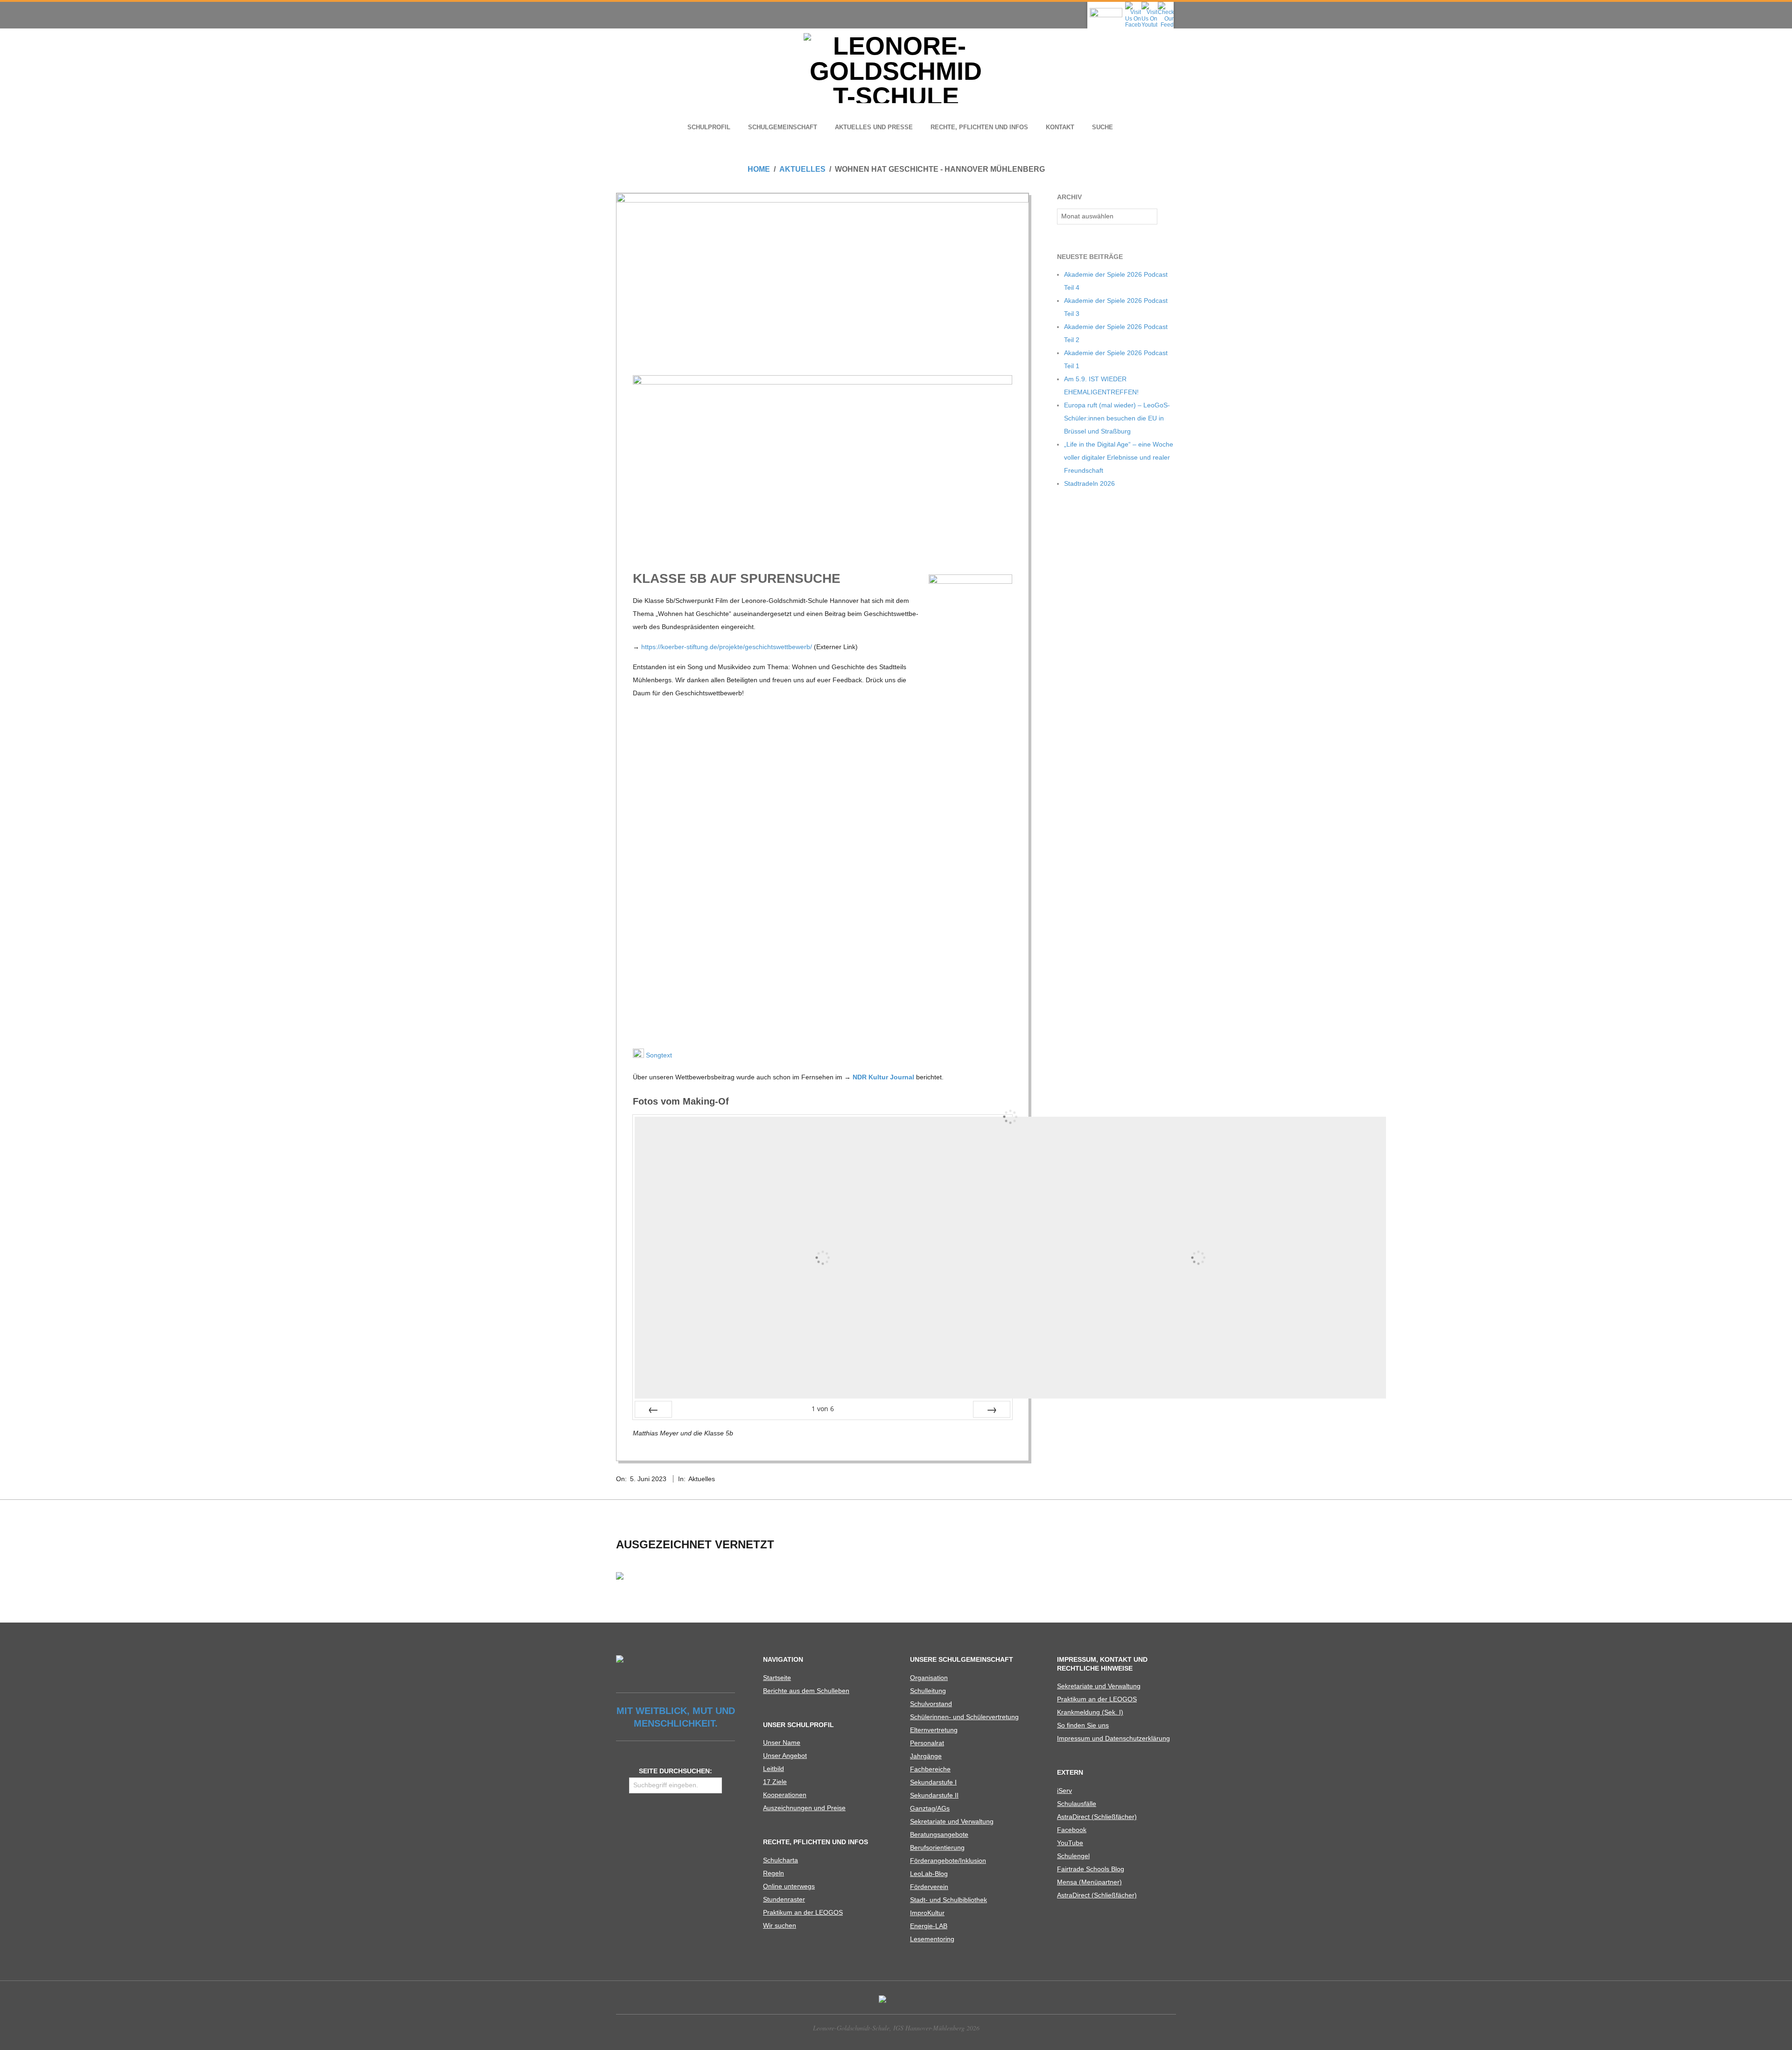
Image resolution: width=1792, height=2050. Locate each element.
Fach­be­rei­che (930, 1769)
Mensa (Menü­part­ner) (1089, 1882)
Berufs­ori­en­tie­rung (937, 1847)
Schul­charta (780, 1860)
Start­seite (777, 1678)
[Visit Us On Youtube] (1149, 5)
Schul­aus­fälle (1077, 1804)
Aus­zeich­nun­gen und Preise (804, 1808)
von (823, 1409)
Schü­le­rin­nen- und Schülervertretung (964, 1717)
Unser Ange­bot (785, 1756)
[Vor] (992, 1409)
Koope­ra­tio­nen (785, 1795)
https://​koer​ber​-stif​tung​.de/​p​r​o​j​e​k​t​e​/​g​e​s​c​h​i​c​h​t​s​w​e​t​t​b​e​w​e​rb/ (727, 647)
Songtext (658, 1055)
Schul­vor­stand (931, 1704)
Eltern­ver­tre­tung (934, 1730)
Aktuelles (702, 1479)
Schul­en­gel (1073, 1856)
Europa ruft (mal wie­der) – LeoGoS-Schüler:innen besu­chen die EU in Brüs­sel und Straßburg (1117, 418)
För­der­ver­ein (929, 1887)
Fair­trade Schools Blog (1091, 1869)
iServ (1064, 1791)
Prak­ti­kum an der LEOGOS (803, 1912)
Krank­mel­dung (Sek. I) (1090, 1712)
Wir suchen (780, 1925)
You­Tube (1070, 1843)
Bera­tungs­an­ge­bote (939, 1834)
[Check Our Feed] (1165, 5)
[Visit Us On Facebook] (1133, 5)
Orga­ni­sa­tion (929, 1678)
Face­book (1072, 1830)
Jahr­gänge (926, 1756)
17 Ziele (775, 1782)
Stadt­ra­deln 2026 (1089, 483)
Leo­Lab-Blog (929, 1874)
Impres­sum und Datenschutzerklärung (1113, 1738)
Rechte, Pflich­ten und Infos (979, 127)
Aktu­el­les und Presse (874, 127)
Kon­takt (1060, 127)
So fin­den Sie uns (1083, 1725)
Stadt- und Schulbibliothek (948, 1900)
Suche (1102, 127)
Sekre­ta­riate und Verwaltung (952, 1821)
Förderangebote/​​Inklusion (948, 1861)
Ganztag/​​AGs (930, 1808)
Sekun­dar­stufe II (934, 1795)
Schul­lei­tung (928, 1691)
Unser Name (782, 1742)
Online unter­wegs (789, 1886)
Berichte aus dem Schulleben (806, 1691)
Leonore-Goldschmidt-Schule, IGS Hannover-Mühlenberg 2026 (896, 2028)
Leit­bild (773, 1769)
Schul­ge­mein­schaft (783, 127)
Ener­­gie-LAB (929, 1926)
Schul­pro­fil (709, 127)
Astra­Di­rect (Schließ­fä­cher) (1097, 1817)
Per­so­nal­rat (927, 1743)
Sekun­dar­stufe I (933, 1782)
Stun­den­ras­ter (784, 1899)
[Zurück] (653, 1409)
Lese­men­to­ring (932, 1939)
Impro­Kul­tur (927, 1913)
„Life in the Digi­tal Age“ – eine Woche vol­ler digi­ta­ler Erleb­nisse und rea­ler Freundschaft (1119, 457)
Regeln (773, 1873)
